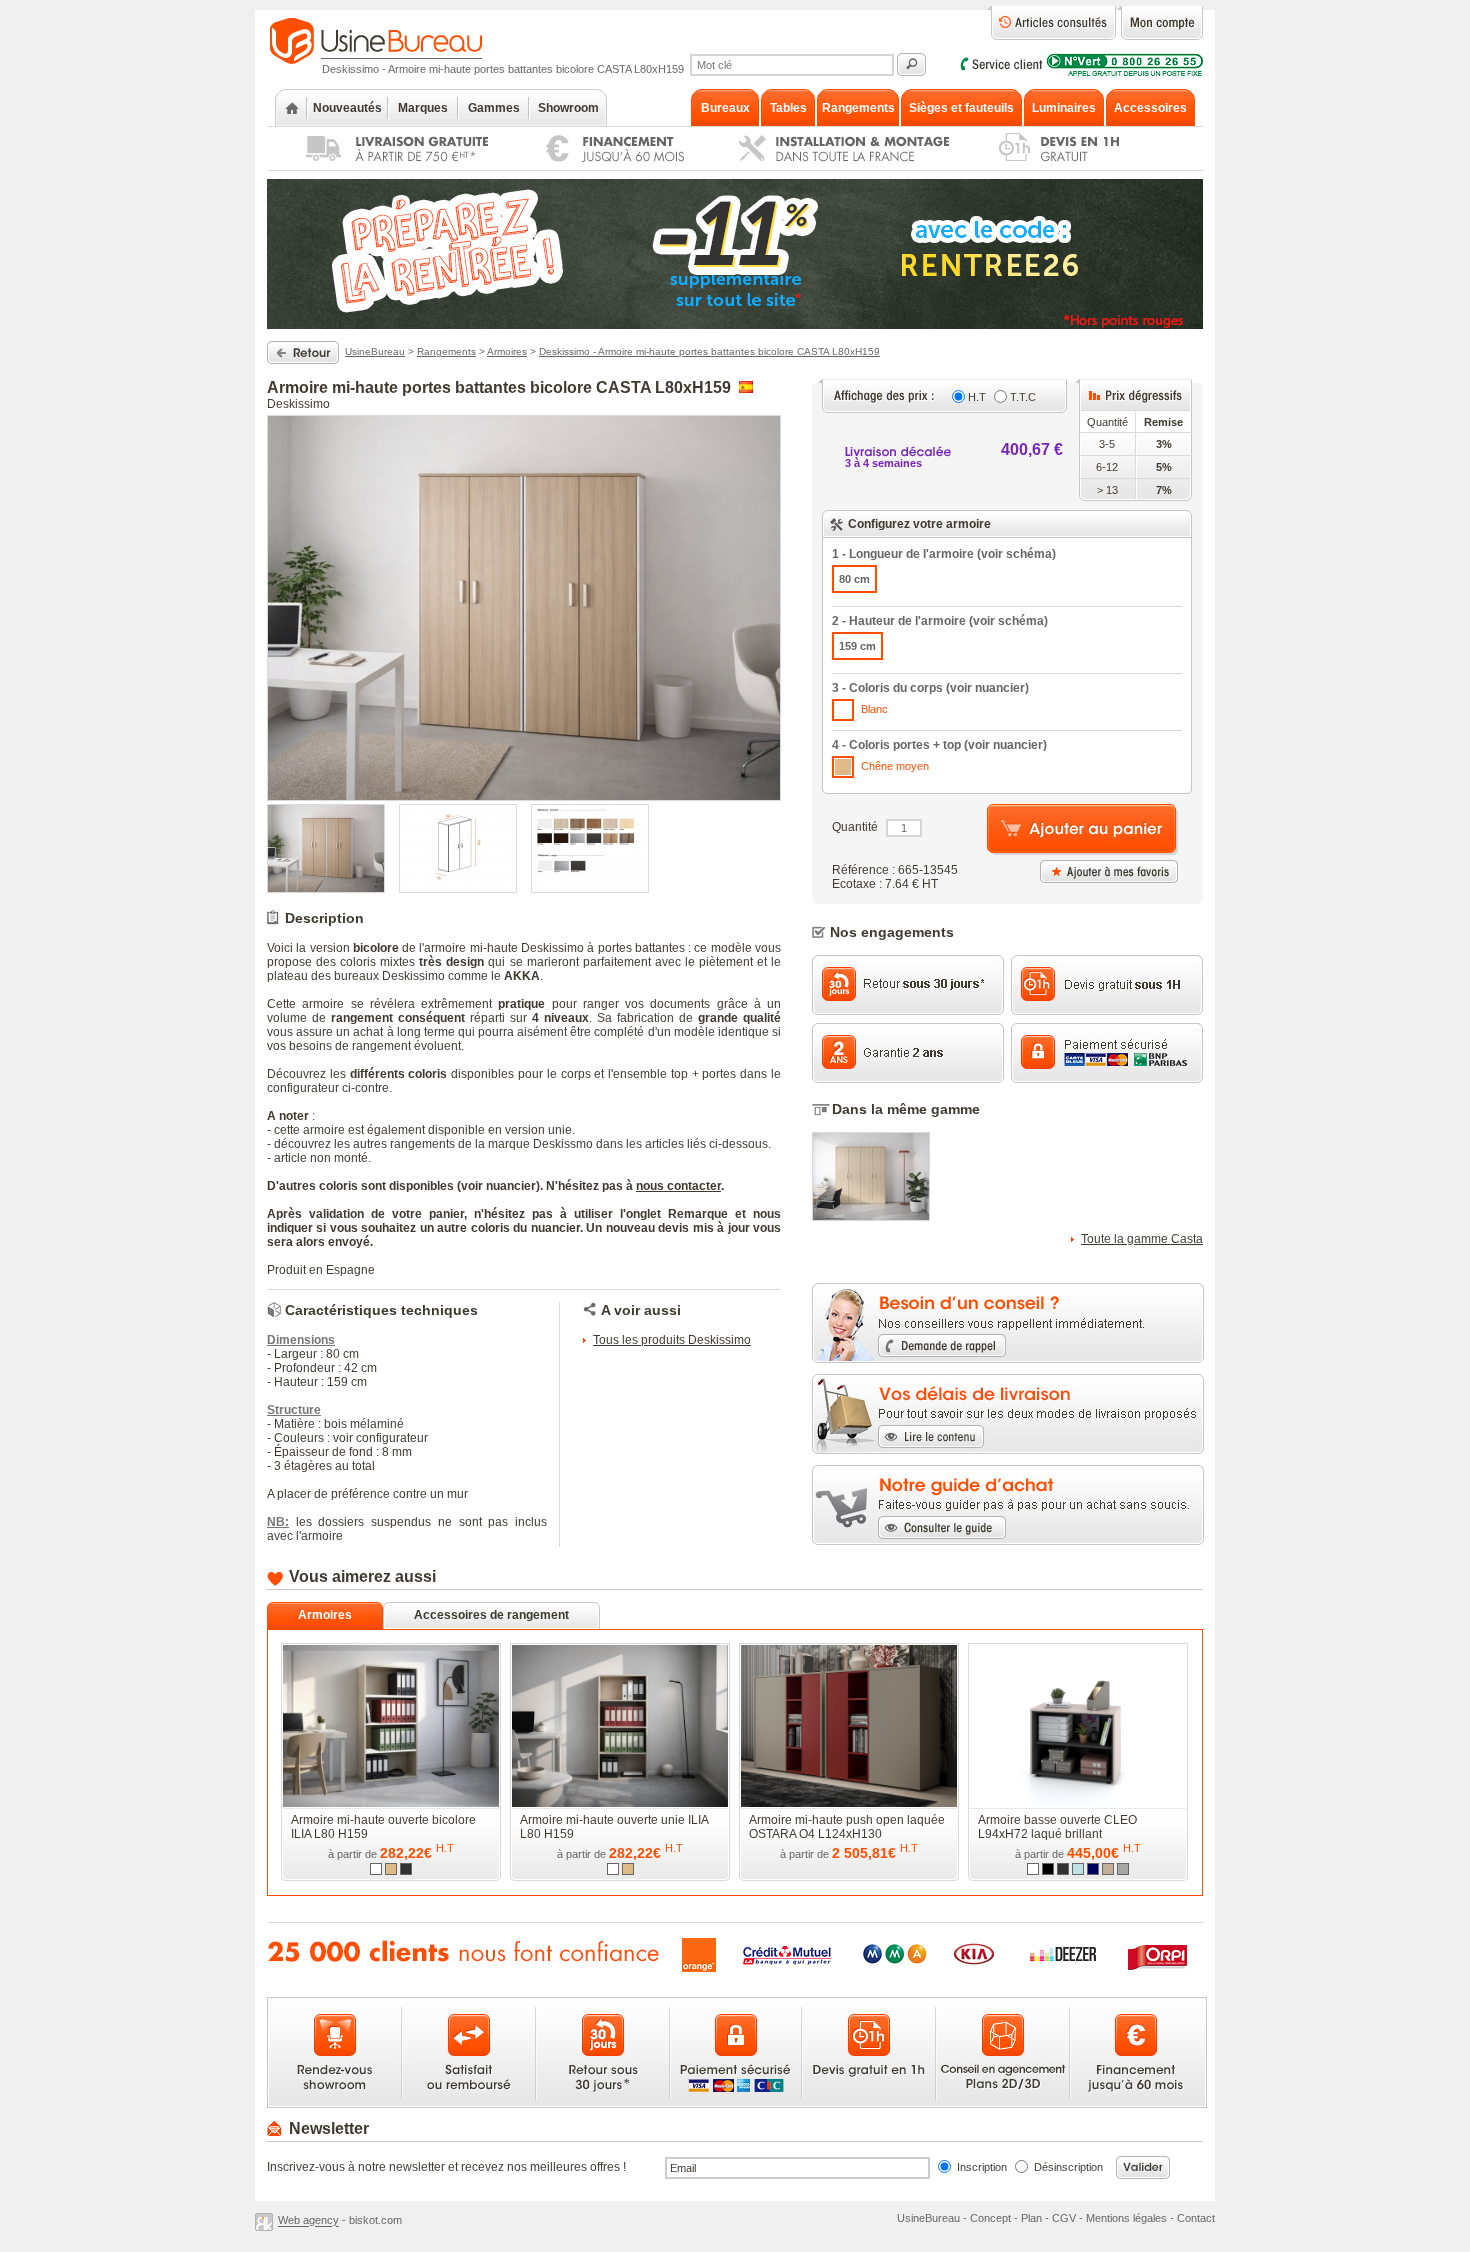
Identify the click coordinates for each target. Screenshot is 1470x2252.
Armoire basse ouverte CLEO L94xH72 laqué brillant (1057, 1827)
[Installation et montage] (832, 166)
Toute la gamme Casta (1142, 1239)
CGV (1064, 2218)
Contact (1196, 2218)
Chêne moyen (893, 766)
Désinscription (1068, 2167)
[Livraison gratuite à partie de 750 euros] (389, 166)
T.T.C (1023, 397)
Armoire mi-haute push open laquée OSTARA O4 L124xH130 (847, 1827)
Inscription (982, 2167)
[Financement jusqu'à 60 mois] (606, 166)
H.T (977, 397)
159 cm (857, 646)
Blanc (873, 709)
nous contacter (678, 1186)
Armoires (507, 351)
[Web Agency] (266, 2221)
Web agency (308, 2221)
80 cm (854, 579)
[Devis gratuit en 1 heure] (1083, 166)
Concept (990, 2218)
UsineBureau (375, 351)
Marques (423, 108)
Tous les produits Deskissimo (672, 1340)
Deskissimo (298, 404)
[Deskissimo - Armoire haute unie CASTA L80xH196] (871, 1217)
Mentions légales (1126, 2218)
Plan (1031, 2218)
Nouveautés (347, 108)
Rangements (446, 351)
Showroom (568, 108)
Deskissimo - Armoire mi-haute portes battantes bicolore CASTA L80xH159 (709, 351)
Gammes (494, 108)
